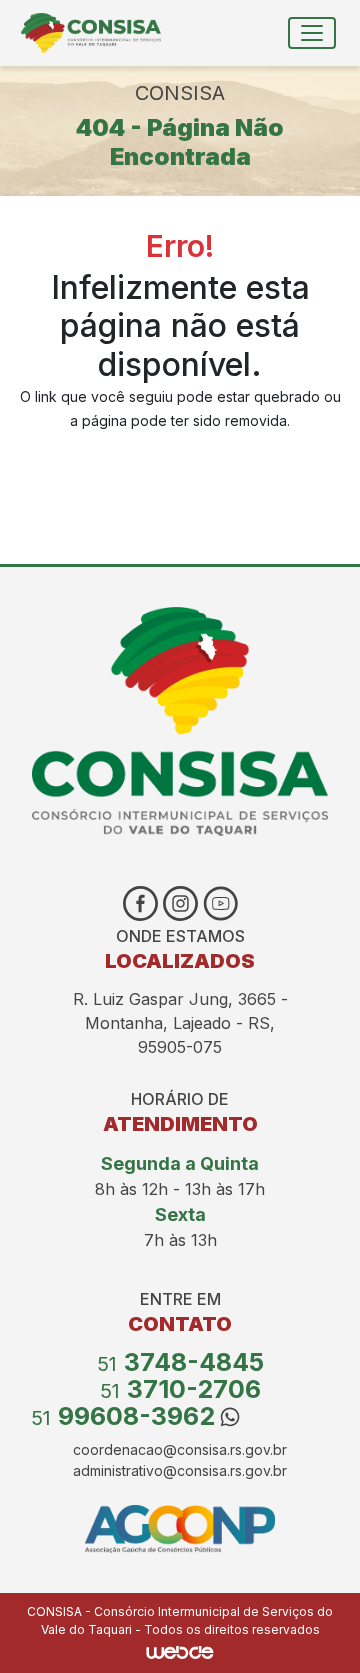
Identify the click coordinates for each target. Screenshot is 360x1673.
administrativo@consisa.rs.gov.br (180, 1470)
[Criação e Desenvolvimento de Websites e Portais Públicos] (180, 1651)
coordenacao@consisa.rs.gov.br (180, 1449)
